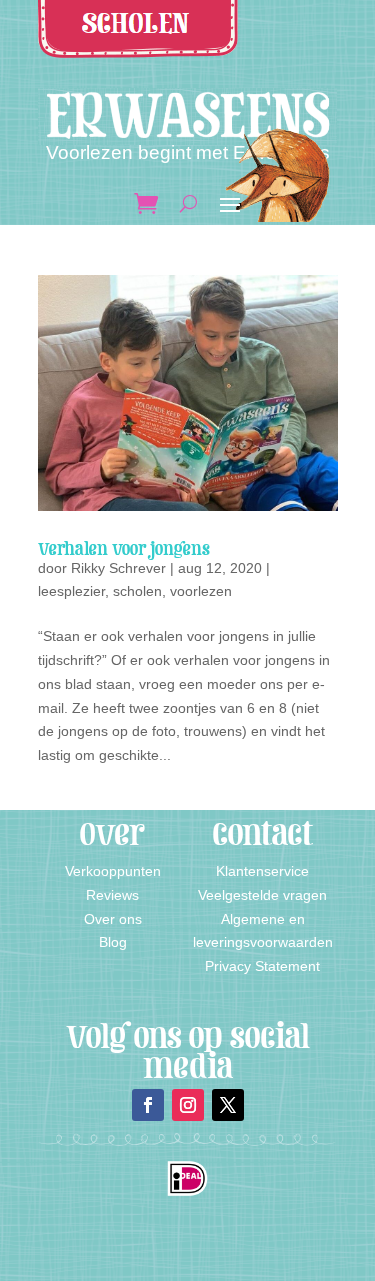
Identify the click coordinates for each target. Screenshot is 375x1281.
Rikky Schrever (118, 568)
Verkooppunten (113, 871)
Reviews (112, 895)
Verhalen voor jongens (124, 549)
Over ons (113, 919)
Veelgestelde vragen (262, 895)
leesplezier (71, 591)
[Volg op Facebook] (148, 1105)
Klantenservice (262, 871)
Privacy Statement (262, 966)
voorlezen (201, 591)
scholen (137, 591)
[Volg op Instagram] (188, 1105)
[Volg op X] (228, 1105)
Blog (113, 942)
